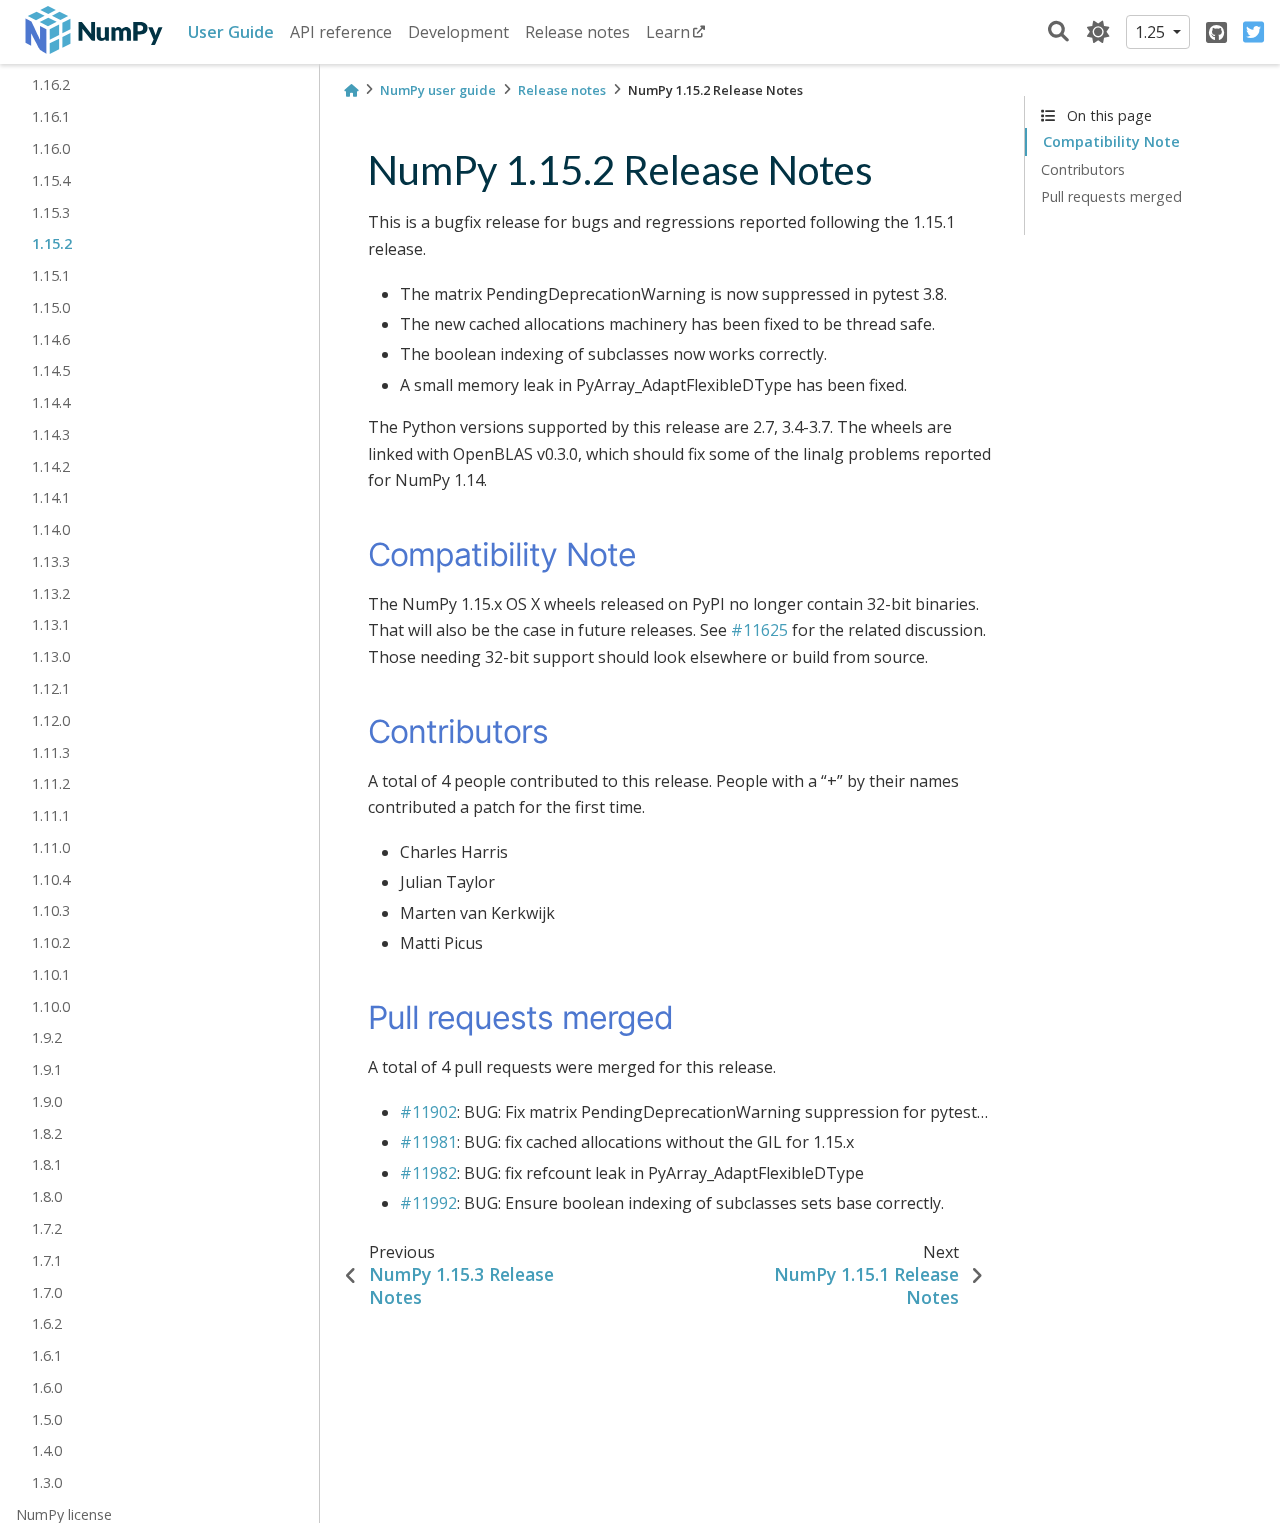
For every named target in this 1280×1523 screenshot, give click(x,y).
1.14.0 (51, 529)
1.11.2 (51, 783)
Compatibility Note (1111, 141)
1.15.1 (51, 275)
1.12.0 (51, 720)
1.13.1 (51, 625)
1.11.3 (51, 752)
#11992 (428, 1203)
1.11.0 (51, 847)
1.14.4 (51, 402)
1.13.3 (51, 561)
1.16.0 (51, 148)
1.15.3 (51, 212)
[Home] (351, 90)
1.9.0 (47, 1101)
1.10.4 (51, 879)
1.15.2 (52, 243)
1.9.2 (47, 1037)
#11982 (428, 1173)
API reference (341, 32)
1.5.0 (47, 1419)
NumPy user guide (438, 90)
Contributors (1083, 169)
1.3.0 (47, 1482)
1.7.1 (47, 1260)
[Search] (1058, 32)
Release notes (577, 32)
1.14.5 (51, 370)
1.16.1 (51, 116)
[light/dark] (1098, 32)
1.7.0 (47, 1292)
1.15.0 (51, 307)
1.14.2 (51, 466)
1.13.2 (51, 593)
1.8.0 (47, 1196)
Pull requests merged (1111, 196)
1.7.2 (47, 1228)
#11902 (428, 1112)
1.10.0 (51, 1006)
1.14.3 (51, 434)
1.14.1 (51, 497)
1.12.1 (51, 688)
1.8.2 (47, 1133)
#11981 (428, 1142)
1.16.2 (51, 85)
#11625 (759, 630)
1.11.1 (51, 815)
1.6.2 (47, 1323)
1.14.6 (51, 339)
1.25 (1152, 32)
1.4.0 (47, 1450)
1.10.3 (51, 910)
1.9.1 (47, 1069)
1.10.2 (51, 942)
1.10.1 (51, 974)
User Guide (231, 32)
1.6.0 (47, 1387)
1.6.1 (47, 1355)
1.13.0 (51, 656)
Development (458, 32)
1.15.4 (51, 180)
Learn (668, 32)
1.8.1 (47, 1165)
